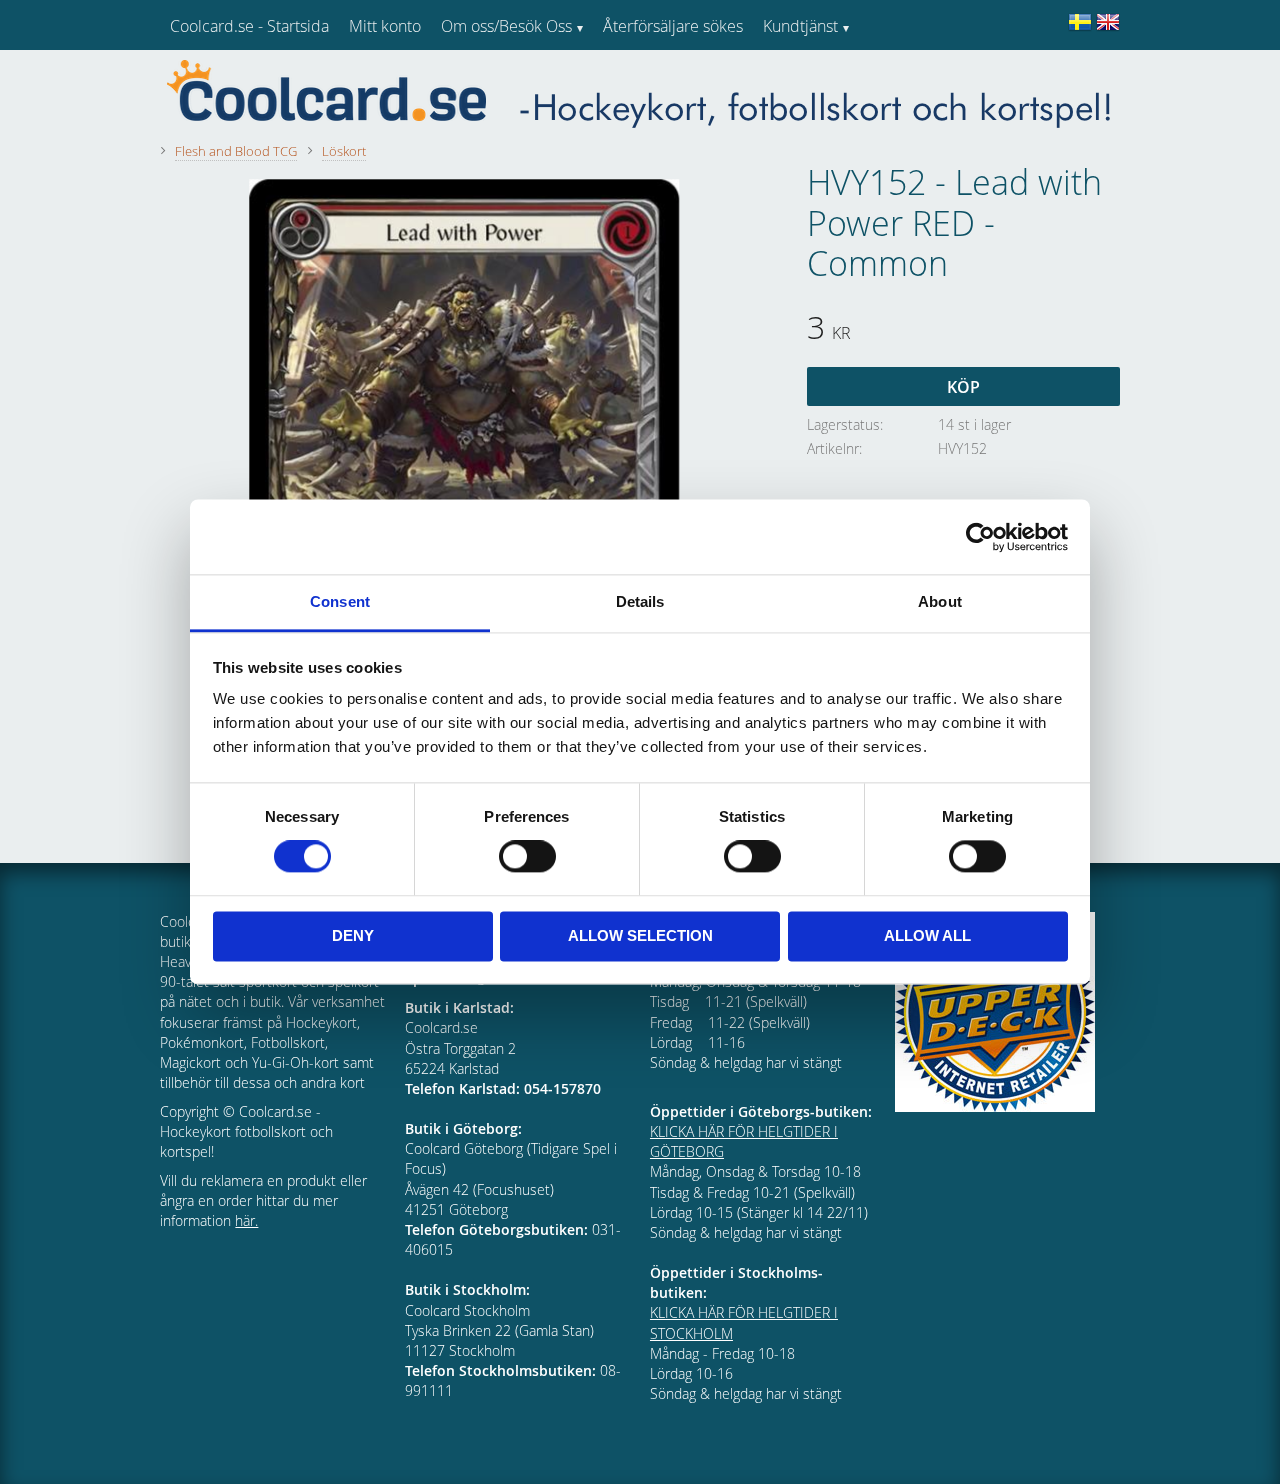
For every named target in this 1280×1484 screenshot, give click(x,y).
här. (246, 1220)
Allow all (927, 935)
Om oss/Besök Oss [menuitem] (506, 26)
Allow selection (640, 935)
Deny (353, 935)
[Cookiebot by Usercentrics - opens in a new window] (980, 537)
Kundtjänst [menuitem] (800, 26)
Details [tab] (640, 601)
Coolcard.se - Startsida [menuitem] (249, 26)
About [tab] (940, 601)
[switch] (527, 857)
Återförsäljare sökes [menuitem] (673, 26)
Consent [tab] (340, 601)
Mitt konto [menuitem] (385, 26)
